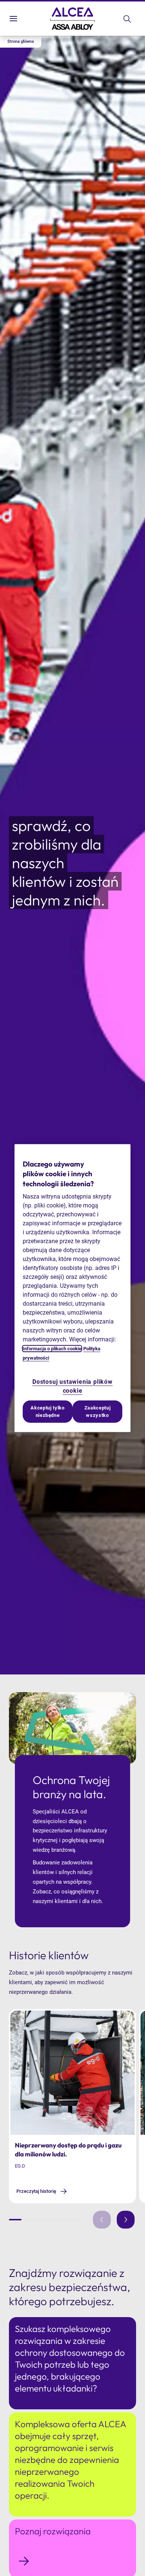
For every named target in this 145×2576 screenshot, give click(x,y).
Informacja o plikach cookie (52, 1349)
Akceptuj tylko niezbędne (47, 1411)
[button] (21, 42)
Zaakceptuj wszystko (98, 1411)
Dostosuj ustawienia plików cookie (72, 1386)
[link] (42, 2191)
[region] (72, 1288)
